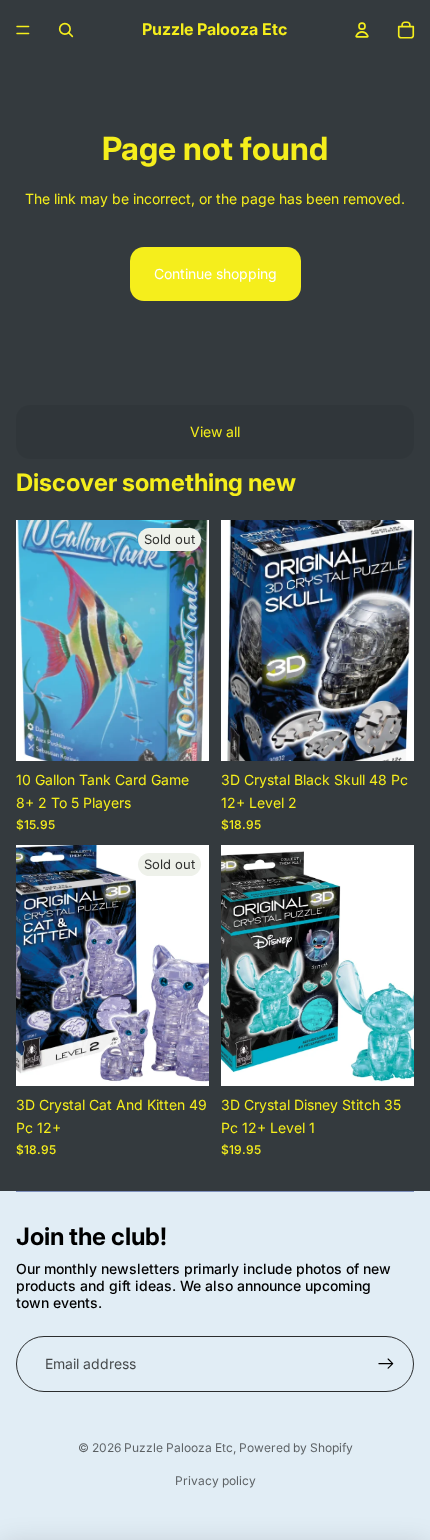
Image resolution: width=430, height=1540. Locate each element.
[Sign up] (386, 1364)
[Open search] (66, 30)
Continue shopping (215, 273)
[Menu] (23, 30)
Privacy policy (215, 1480)
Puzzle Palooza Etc (178, 1447)
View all (215, 431)
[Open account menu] (362, 30)
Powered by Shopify (296, 1447)
